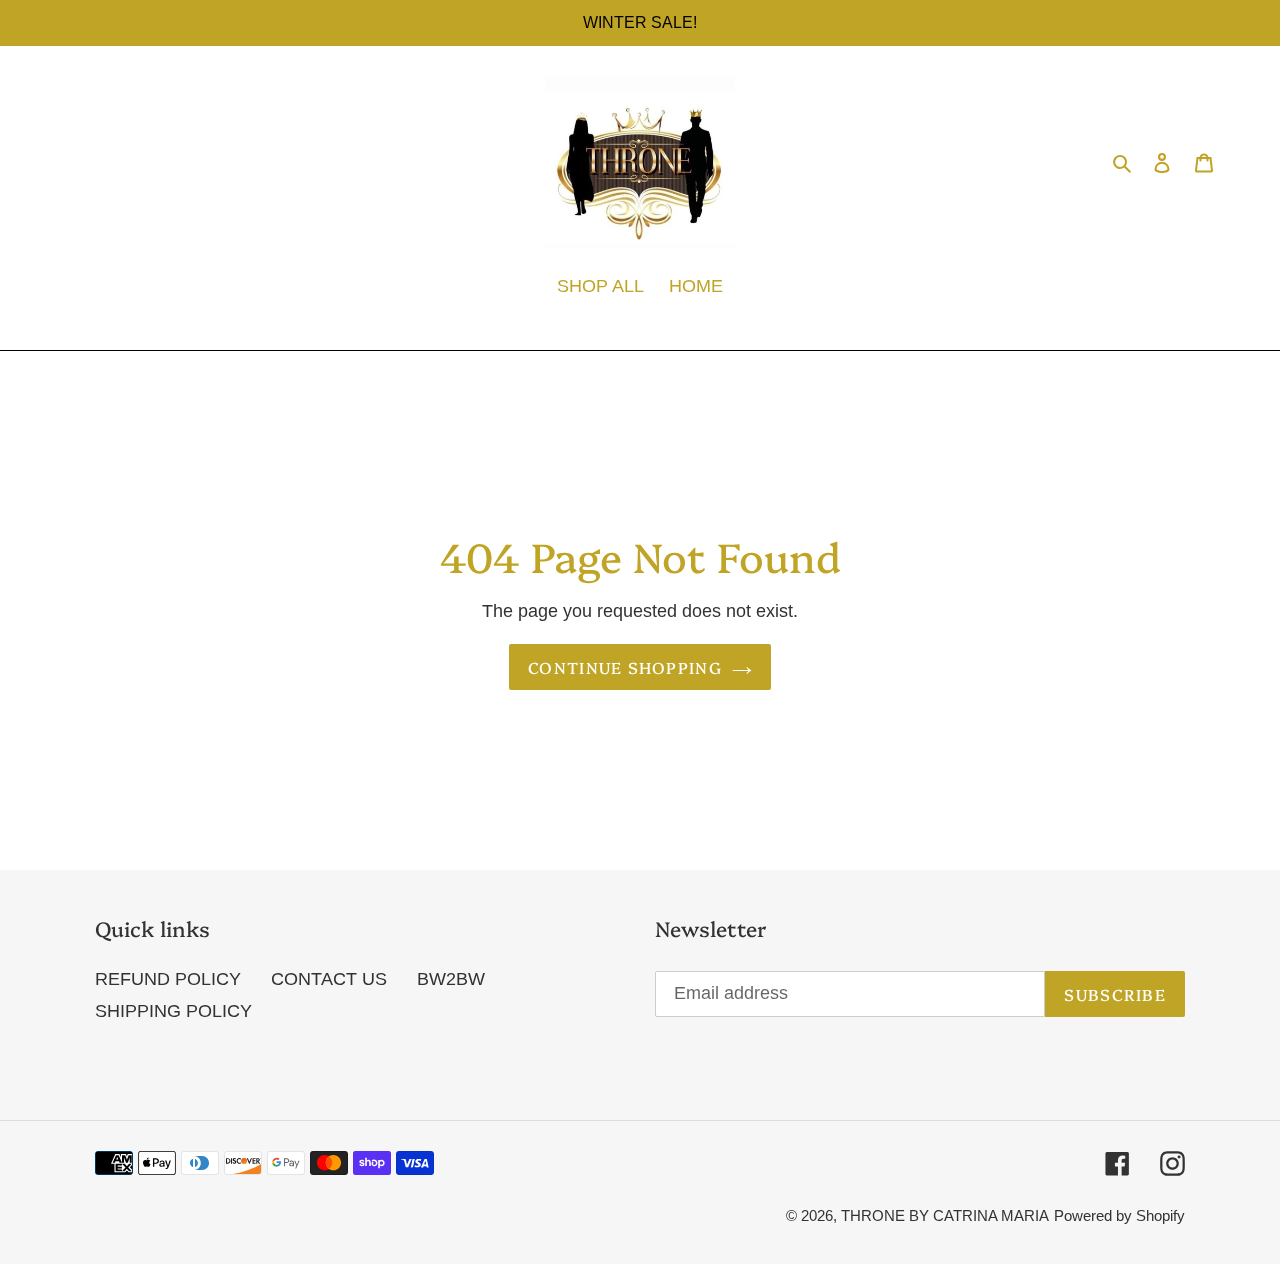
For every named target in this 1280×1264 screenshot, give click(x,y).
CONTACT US (329, 979)
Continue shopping (625, 667)
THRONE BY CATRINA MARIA (945, 1215)
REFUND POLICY (168, 979)
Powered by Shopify (1119, 1215)
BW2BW (451, 979)
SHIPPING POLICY (173, 1011)
